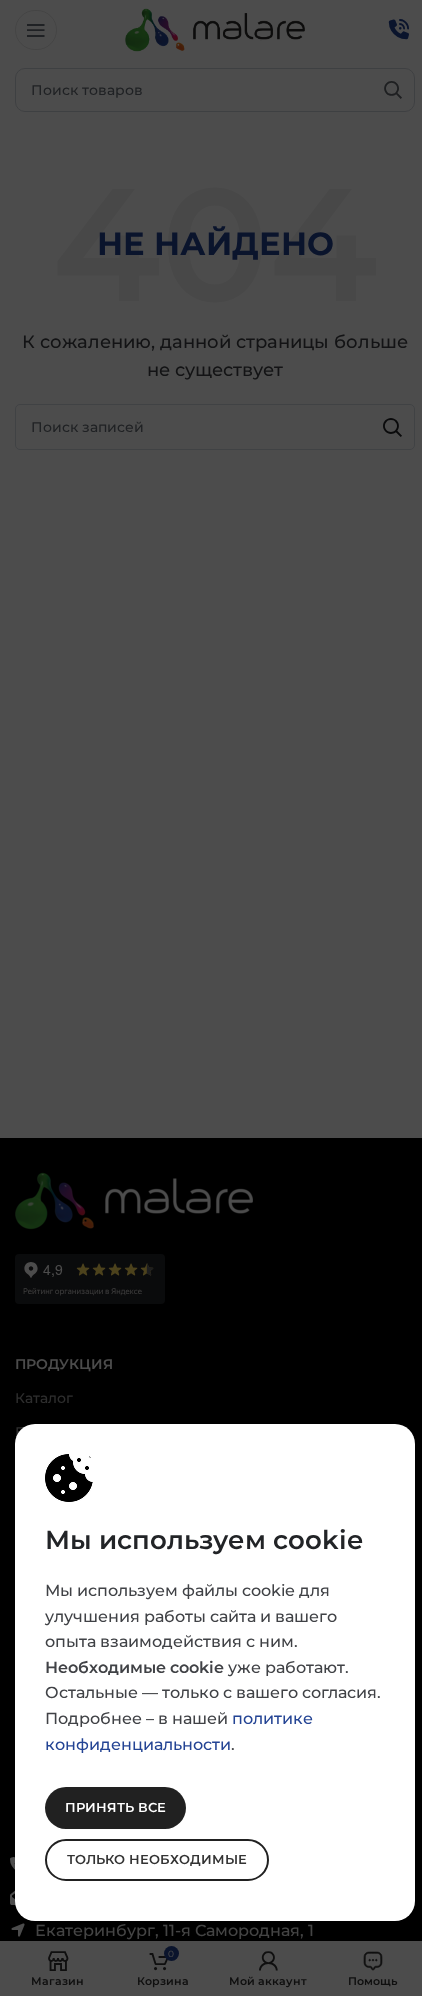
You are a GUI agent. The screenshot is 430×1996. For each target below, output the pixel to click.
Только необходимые (157, 1859)
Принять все (115, 1807)
